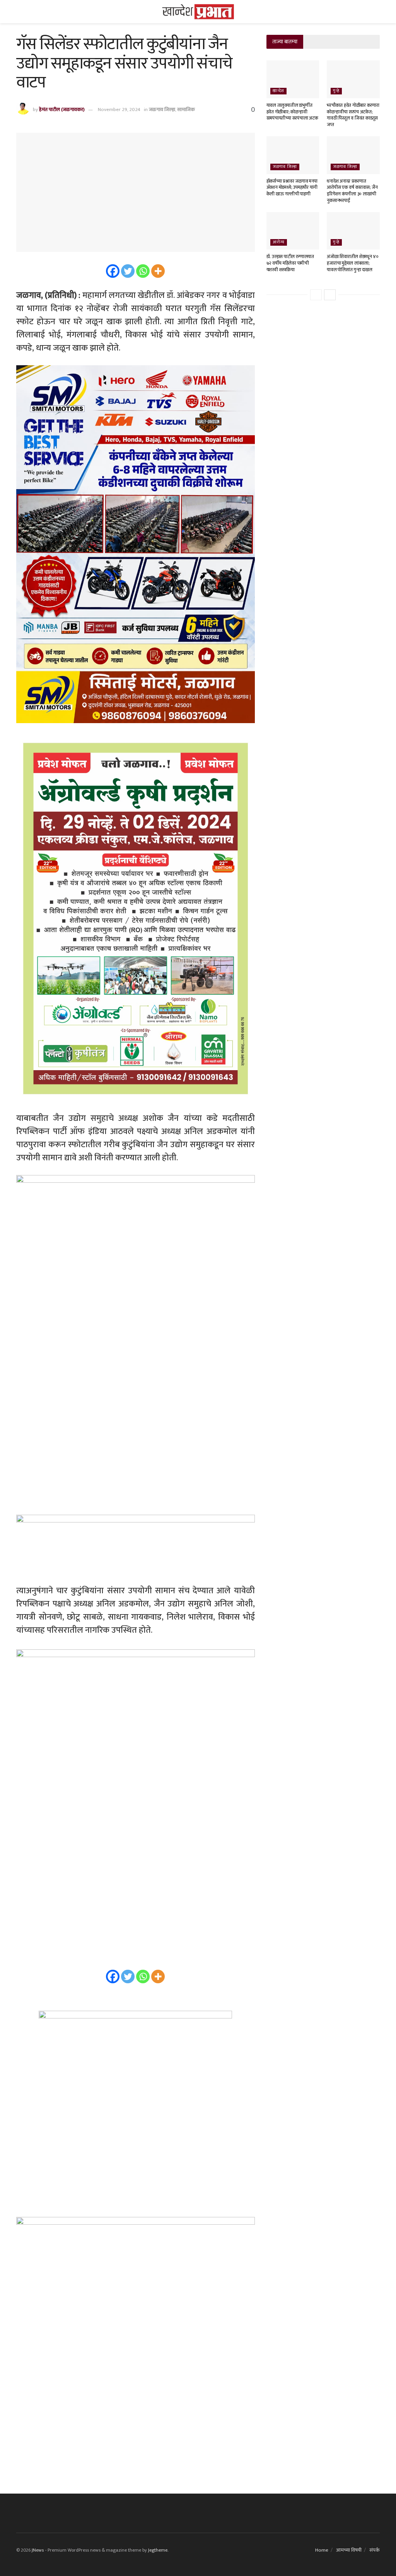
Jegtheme (158, 2550)
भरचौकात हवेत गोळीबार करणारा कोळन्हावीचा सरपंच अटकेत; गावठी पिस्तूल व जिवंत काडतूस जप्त (353, 115)
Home (322, 2550)
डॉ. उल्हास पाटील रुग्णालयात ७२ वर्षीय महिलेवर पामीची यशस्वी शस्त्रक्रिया (290, 263)
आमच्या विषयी (349, 2550)
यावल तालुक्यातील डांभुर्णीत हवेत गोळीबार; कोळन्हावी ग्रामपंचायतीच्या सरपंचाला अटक (292, 112)
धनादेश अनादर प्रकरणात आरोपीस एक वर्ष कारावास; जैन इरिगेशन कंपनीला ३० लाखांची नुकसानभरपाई (352, 191)
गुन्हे (336, 91)
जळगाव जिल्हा (162, 109)
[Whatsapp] (143, 271)
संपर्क (375, 2550)
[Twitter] (128, 271)
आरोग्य (279, 242)
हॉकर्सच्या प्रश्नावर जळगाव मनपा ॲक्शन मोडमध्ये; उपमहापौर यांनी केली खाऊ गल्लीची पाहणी (292, 188)
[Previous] (316, 295)
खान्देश (278, 91)
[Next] (330, 295)
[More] (158, 271)
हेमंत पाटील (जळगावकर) (62, 109)
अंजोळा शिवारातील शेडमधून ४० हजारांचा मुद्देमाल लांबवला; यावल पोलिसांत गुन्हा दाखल (353, 263)
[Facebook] (113, 271)
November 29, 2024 (119, 109)
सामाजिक (186, 109)
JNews (38, 2550)
